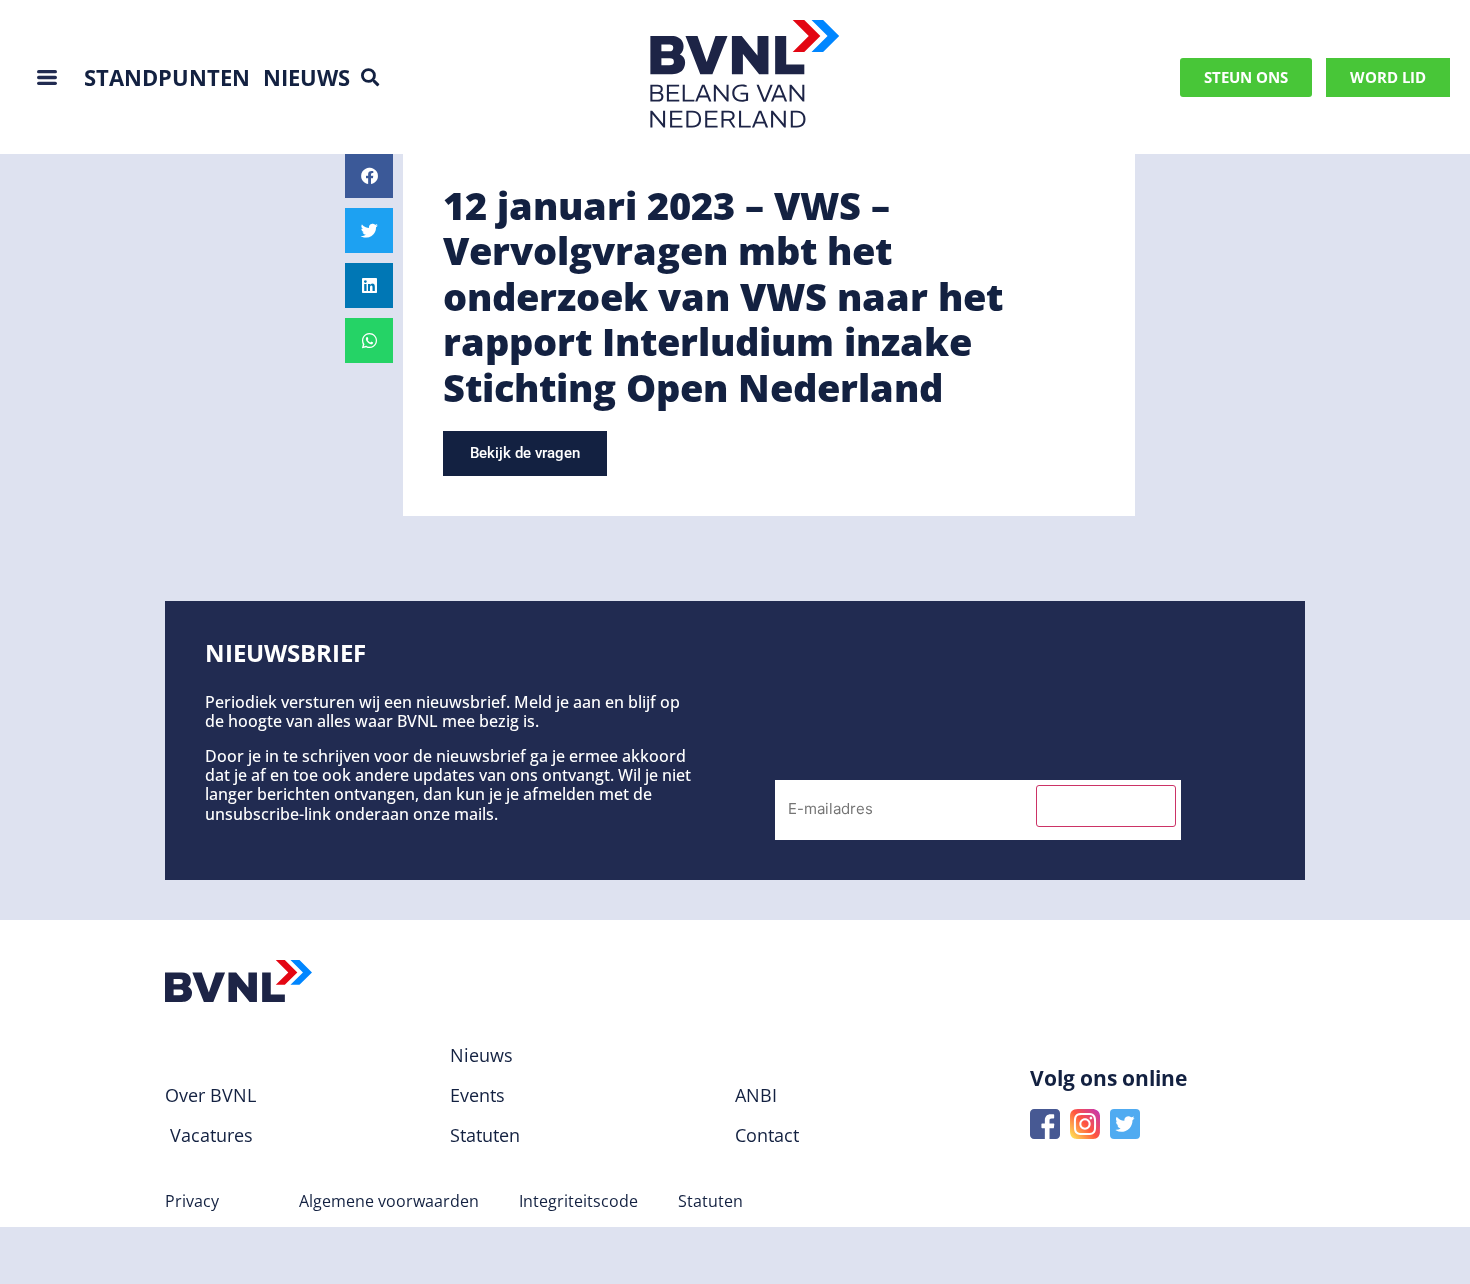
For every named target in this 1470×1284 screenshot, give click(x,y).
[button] (370, 77)
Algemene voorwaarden (389, 1201)
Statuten (710, 1201)
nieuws (306, 77)
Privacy (192, 1201)
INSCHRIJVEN (1106, 806)
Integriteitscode (578, 1201)
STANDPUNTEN (167, 77)
